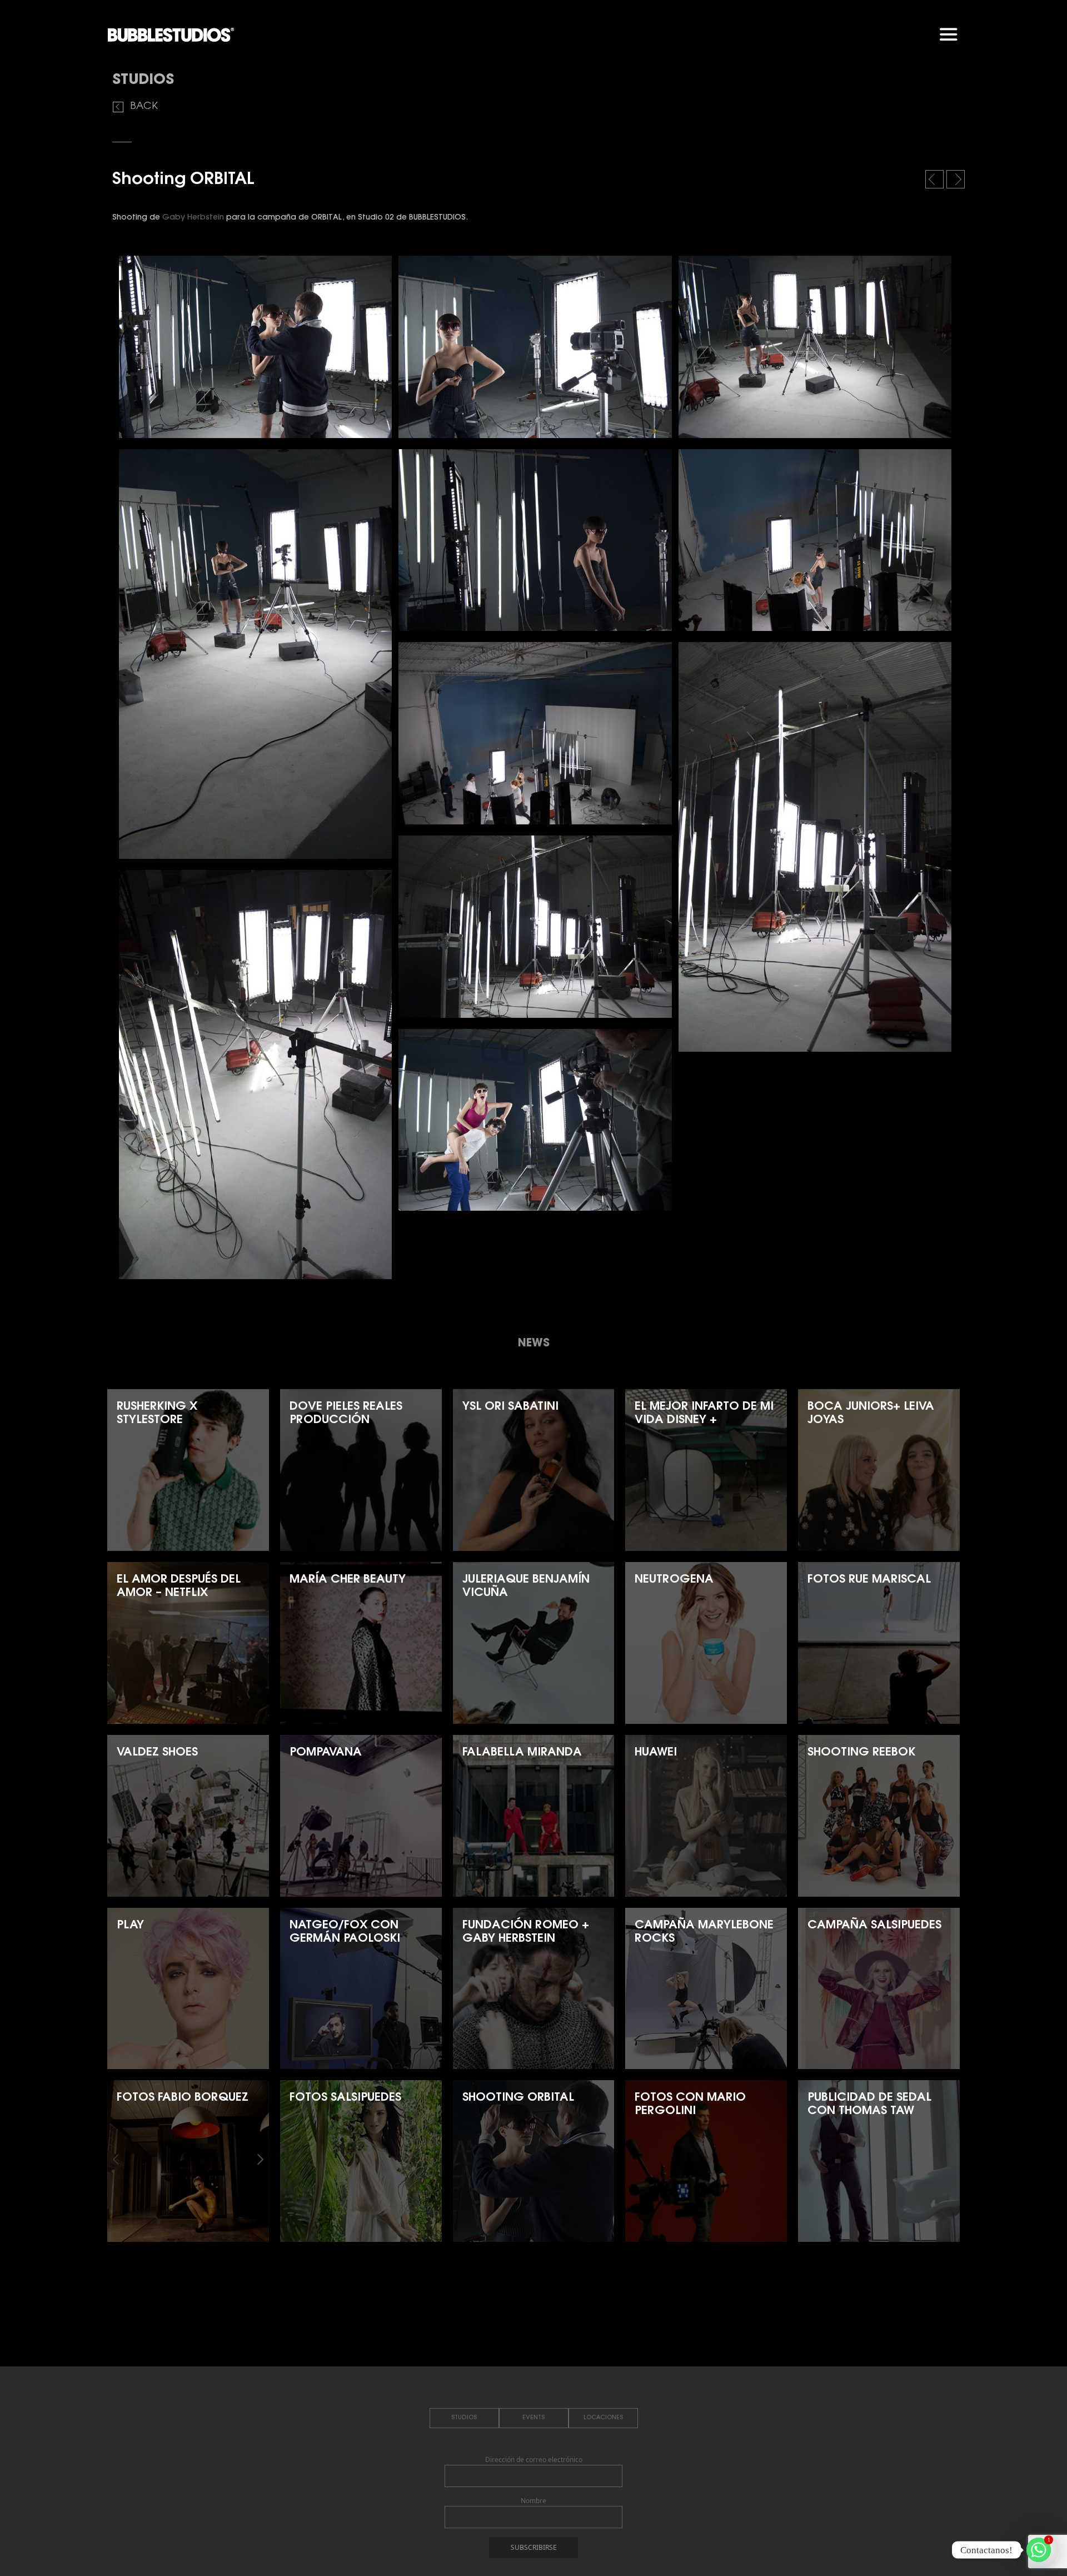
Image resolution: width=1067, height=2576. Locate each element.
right (957, 182)
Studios (464, 2418)
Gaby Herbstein (193, 218)
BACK (144, 107)
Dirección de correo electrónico (534, 2460)
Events (533, 2418)
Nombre (533, 2501)
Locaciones (603, 2418)
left (936, 182)
